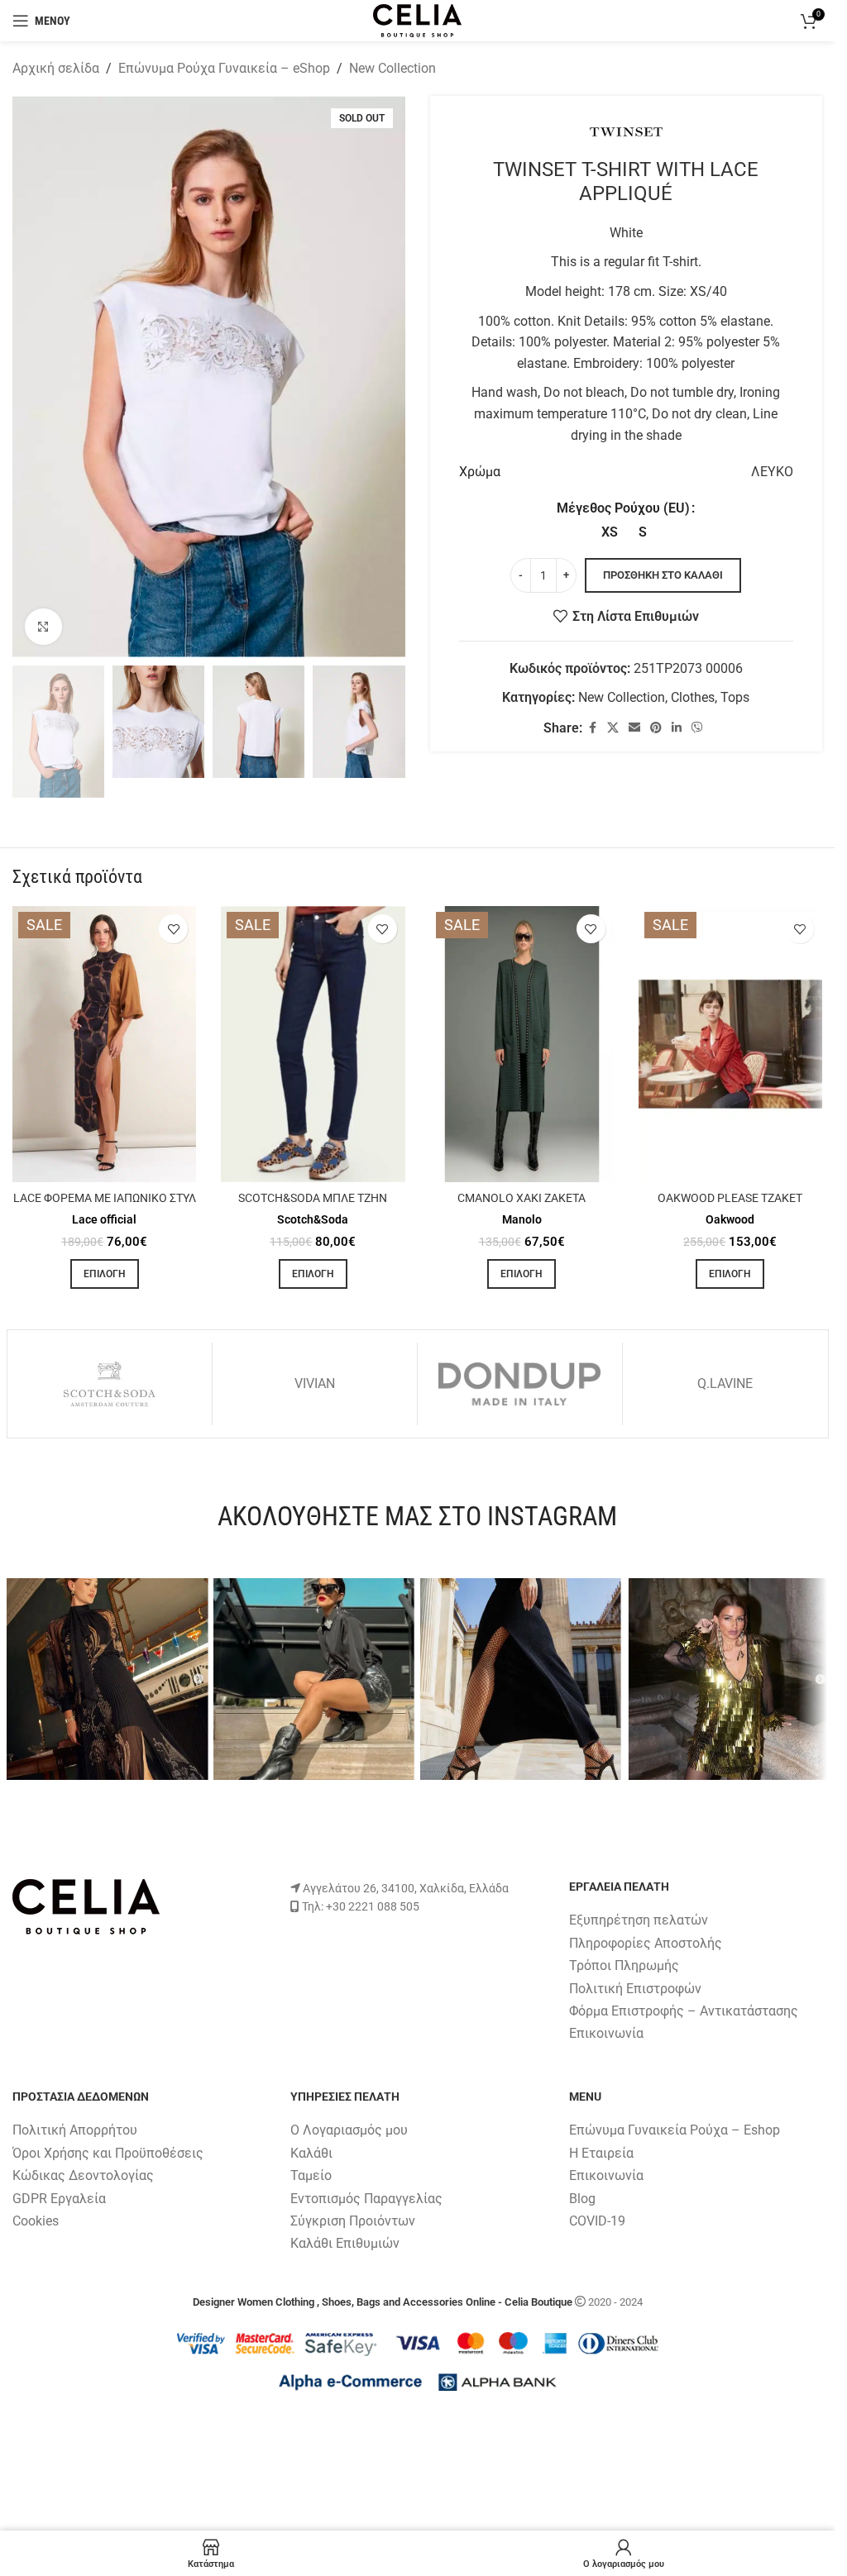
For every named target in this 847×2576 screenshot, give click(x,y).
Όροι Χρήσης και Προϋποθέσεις (108, 2153)
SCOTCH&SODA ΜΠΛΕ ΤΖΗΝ (313, 1198)
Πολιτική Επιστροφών (635, 1989)
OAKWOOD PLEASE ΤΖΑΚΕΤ (730, 1198)
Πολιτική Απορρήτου (75, 2130)
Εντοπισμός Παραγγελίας (366, 2199)
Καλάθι (311, 2153)
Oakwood (730, 1219)
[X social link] (613, 728)
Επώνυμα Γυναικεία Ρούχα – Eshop (675, 2130)
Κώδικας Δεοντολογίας (83, 2175)
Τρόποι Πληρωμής (624, 1965)
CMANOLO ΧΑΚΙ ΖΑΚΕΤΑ (522, 1198)
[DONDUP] (520, 1384)
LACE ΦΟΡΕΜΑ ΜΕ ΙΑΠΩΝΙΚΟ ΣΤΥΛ (105, 1198)
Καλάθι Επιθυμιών (345, 2243)
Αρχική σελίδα (56, 68)
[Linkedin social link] (677, 728)
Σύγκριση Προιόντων (353, 2221)
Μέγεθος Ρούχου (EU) (623, 508)
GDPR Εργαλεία (59, 2199)
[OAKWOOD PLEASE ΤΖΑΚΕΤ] (730, 1044)
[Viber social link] (697, 728)
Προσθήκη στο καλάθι (663, 575)
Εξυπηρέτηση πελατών (639, 1920)
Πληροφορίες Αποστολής (646, 1943)
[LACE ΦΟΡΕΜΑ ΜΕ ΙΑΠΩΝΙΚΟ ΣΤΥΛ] (104, 1044)
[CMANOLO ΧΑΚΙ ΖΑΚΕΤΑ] (522, 1044)
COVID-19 (597, 2221)
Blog (582, 2199)
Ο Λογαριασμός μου (349, 2130)
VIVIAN (315, 1383)
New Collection (392, 68)
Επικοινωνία (606, 2033)
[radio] (609, 532)
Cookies (36, 2221)
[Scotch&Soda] (110, 1384)
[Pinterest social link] (656, 728)
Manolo (522, 1219)
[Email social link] (634, 728)
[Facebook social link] (592, 728)
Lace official (104, 1219)
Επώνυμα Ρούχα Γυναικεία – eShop (224, 68)
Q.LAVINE (725, 1383)
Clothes (693, 697)
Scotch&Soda (313, 1219)
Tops (735, 697)
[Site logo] (417, 19)
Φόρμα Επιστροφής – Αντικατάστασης (684, 2011)
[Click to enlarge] (43, 627)
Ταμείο (311, 2175)
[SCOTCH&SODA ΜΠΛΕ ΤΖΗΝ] (313, 1044)
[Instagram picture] (108, 1679)
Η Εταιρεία (601, 2153)
